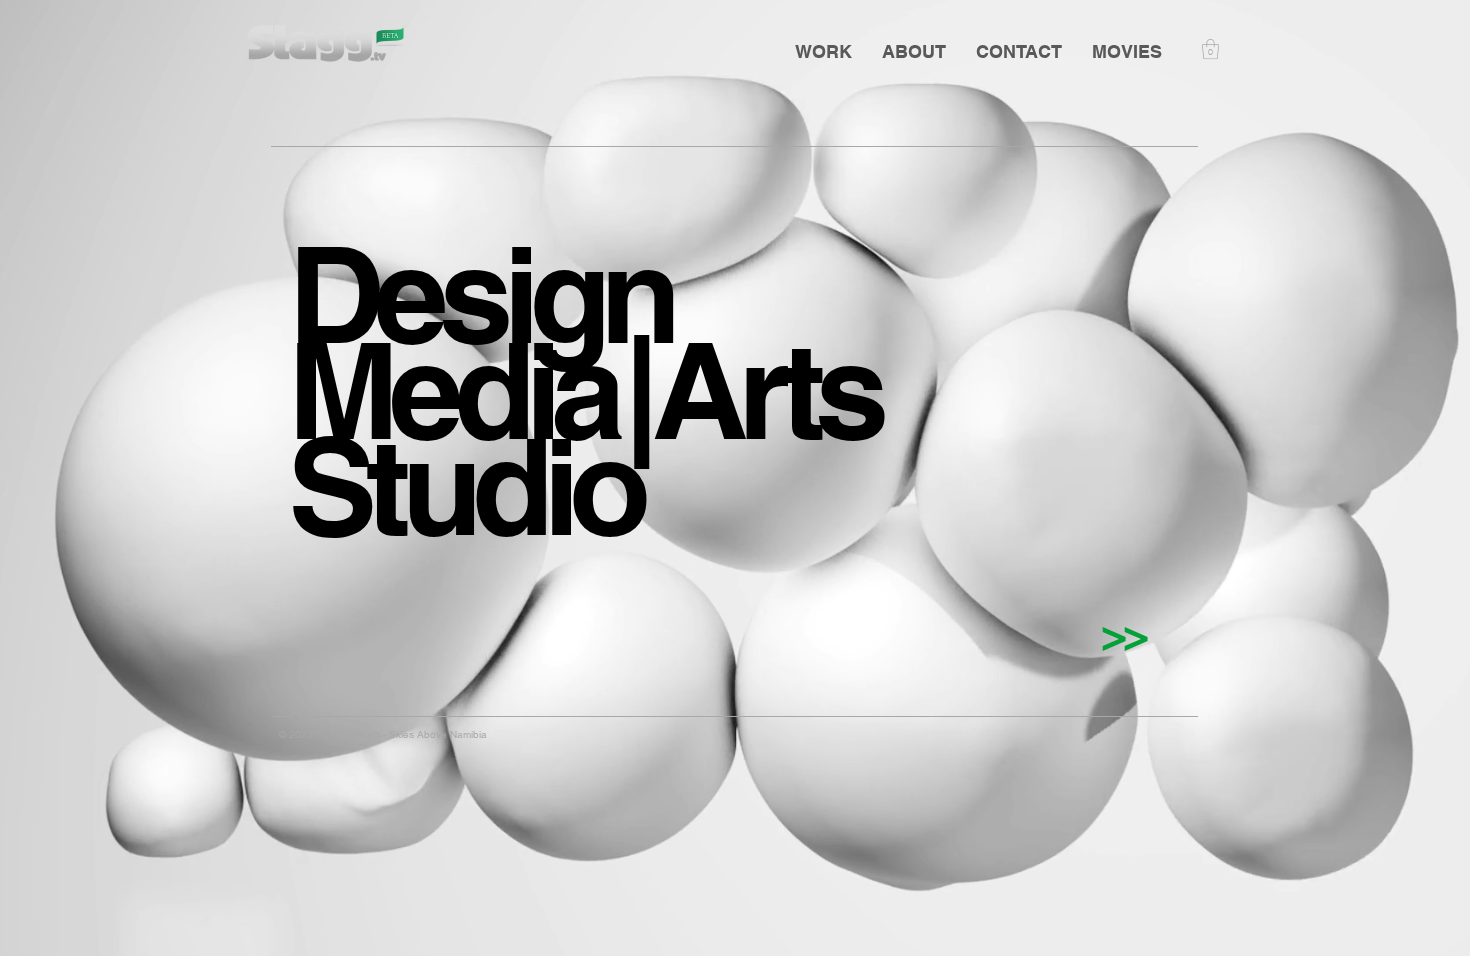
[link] (1210, 49)
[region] (531, 301)
